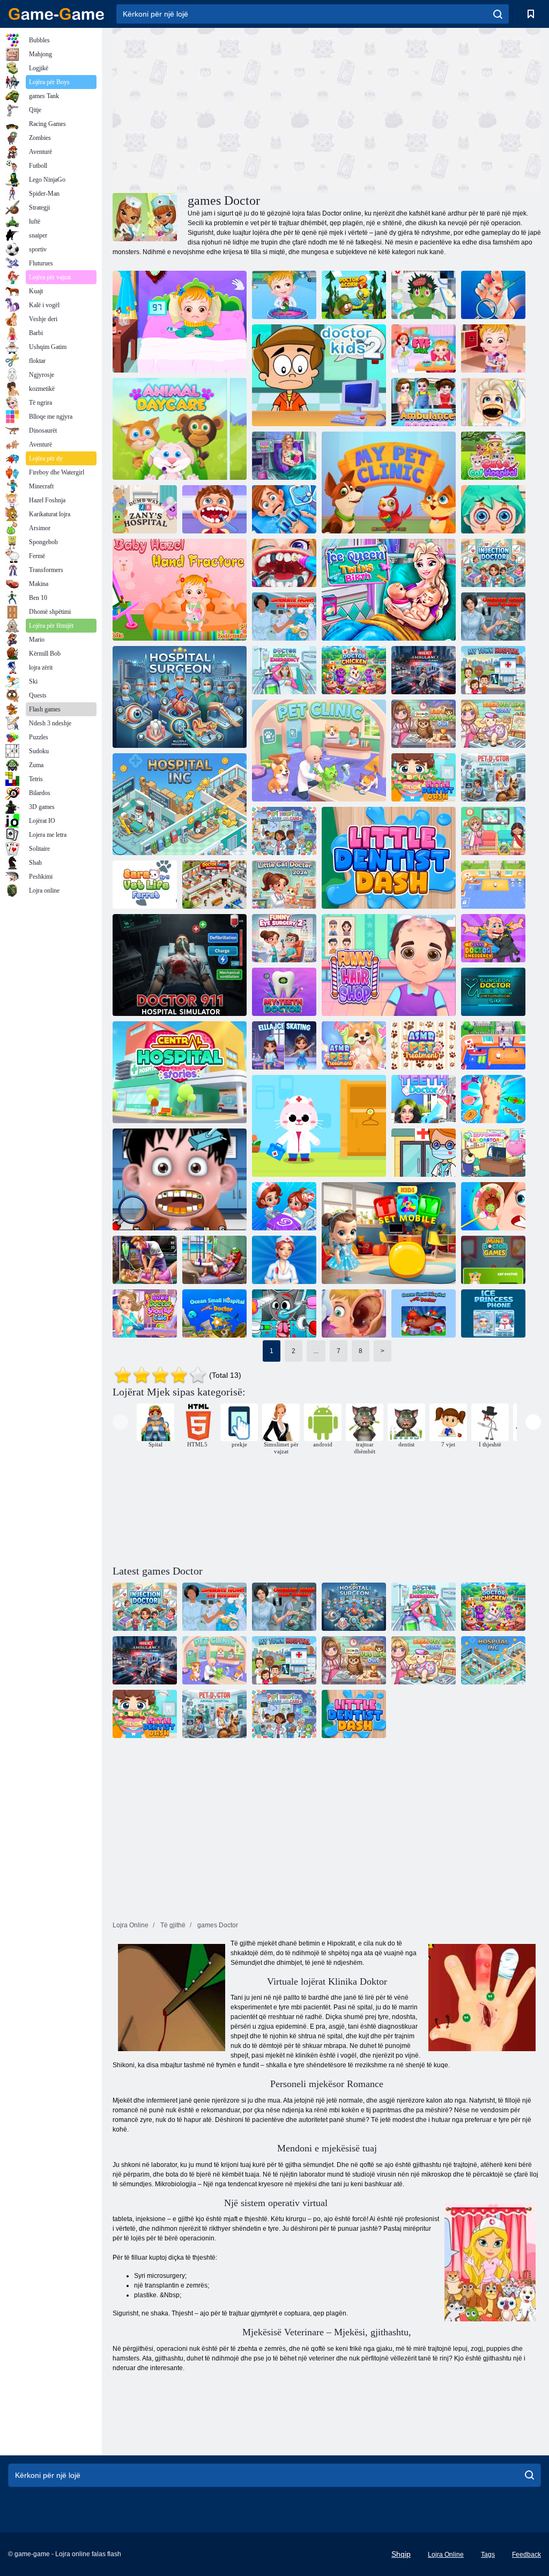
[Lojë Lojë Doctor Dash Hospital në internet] (214, 885)
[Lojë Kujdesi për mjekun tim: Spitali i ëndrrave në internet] (319, 1126)
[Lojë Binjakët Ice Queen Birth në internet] (389, 590)
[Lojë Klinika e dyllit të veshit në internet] (493, 1206)
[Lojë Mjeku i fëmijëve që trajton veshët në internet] (354, 1313)
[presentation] (120, 1422)
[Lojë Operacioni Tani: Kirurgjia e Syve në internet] (284, 617)
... (316, 1351)
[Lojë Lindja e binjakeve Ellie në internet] (284, 456)
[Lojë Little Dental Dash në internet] (389, 858)
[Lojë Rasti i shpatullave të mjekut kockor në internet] (145, 1313)
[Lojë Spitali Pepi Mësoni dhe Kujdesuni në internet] (284, 831)
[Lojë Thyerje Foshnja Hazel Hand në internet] (180, 590)
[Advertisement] (220, 109)
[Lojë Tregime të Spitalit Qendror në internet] (180, 1072)
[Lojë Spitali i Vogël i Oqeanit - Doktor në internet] (424, 1313)
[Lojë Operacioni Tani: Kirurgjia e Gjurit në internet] (493, 617)
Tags (488, 2555)
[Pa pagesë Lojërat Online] (56, 14)
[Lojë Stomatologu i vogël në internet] (214, 509)
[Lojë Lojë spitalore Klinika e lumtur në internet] (284, 1206)
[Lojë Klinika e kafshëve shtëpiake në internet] (319, 751)
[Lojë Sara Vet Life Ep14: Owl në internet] (424, 724)
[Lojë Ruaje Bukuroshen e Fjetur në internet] (145, 1260)
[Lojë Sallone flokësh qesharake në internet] (389, 965)
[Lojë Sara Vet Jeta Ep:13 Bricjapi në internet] (493, 724)
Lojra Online (446, 2555)
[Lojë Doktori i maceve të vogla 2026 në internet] (284, 885)
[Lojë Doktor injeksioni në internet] (493, 563)
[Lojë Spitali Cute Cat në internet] (493, 456)
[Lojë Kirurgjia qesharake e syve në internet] (493, 509)
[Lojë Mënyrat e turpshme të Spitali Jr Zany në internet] (145, 509)
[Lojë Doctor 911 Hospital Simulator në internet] (180, 965)
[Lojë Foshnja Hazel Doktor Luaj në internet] (493, 348)
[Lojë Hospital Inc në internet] (180, 804)
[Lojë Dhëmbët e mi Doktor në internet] (284, 992)
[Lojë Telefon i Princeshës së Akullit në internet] (493, 1313)
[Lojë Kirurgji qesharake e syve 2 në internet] (284, 938)
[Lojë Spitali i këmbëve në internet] (493, 295)
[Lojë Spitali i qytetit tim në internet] (493, 670)
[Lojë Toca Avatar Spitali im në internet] (424, 1153)
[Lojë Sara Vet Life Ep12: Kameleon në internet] (493, 831)
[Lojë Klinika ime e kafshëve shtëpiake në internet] (389, 482)
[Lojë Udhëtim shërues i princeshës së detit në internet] (214, 1260)
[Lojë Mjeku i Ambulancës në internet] (424, 402)
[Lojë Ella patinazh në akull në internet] (284, 1045)
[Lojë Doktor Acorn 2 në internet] (354, 295)
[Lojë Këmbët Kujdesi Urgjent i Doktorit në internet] (493, 1099)
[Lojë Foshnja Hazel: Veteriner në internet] (284, 295)
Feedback (526, 2555)
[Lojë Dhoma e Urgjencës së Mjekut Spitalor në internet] (284, 509)
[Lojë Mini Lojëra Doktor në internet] (493, 1260)
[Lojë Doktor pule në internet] (354, 670)
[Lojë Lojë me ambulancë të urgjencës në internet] (424, 670)
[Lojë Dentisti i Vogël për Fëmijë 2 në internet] (180, 1179)
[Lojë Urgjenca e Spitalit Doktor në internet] (284, 670)
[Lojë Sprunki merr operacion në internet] (284, 1313)
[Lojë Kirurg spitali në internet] (180, 697)
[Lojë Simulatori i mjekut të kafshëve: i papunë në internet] (493, 1045)
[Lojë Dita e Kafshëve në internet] (180, 429)
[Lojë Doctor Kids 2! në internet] (319, 375)
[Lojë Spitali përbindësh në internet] (424, 295)
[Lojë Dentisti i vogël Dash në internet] (424, 777)
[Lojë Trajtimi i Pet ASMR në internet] (354, 1045)
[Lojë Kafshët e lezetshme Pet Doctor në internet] (493, 885)
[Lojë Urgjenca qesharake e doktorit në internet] (493, 938)
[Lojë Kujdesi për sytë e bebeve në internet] (424, 348)
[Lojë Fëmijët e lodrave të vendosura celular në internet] (389, 1233)
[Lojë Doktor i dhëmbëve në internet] (424, 1099)
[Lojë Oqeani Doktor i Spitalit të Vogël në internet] (214, 1313)
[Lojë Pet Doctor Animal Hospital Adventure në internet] (493, 777)
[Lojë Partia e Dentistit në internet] (493, 402)
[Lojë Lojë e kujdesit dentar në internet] (284, 563)
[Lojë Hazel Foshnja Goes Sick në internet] (180, 322)
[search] (498, 14)
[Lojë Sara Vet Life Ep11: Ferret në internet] (145, 885)
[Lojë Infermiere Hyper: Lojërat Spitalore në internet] (284, 1260)
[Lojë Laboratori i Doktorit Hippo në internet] (493, 1153)
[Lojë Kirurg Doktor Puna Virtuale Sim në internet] (493, 992)
